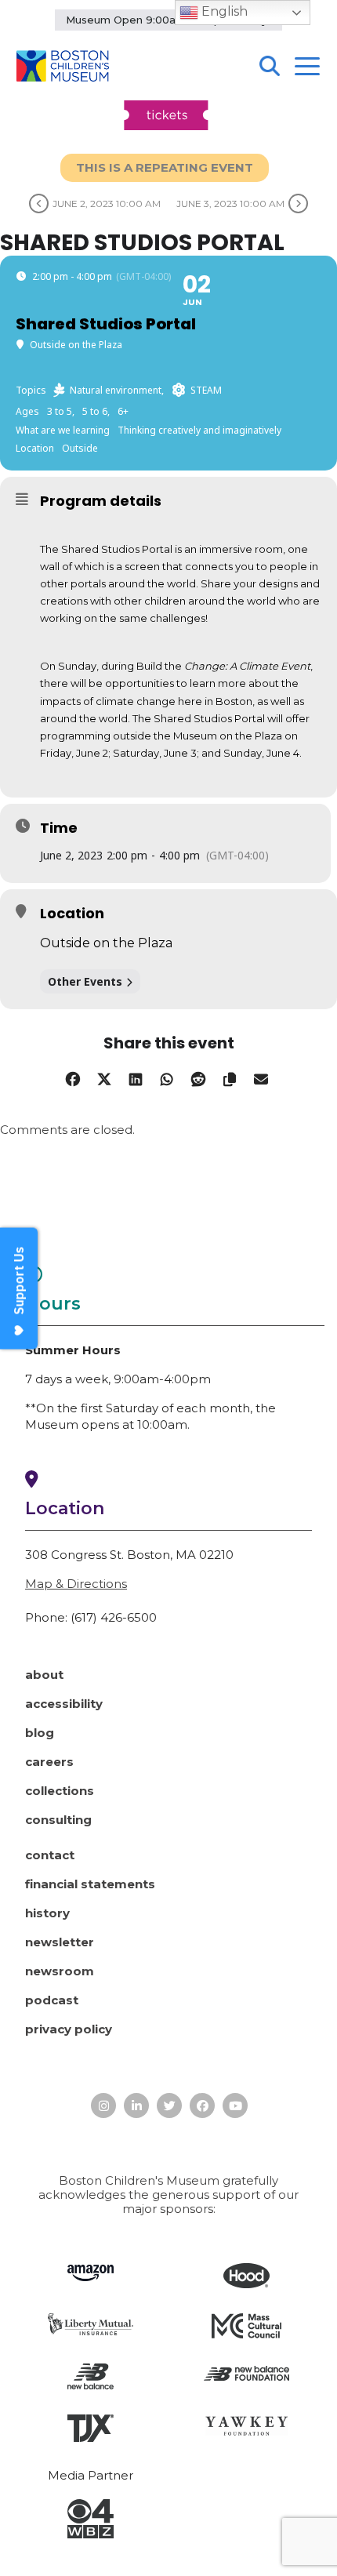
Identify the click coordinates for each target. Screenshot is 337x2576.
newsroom (60, 1971)
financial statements (90, 1884)
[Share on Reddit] (198, 1076)
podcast (52, 2000)
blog (40, 1733)
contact (50, 1855)
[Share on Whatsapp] (167, 1076)
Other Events (85, 981)
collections (60, 1791)
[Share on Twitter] (104, 1076)
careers (49, 1762)
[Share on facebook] (72, 1076)
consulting (58, 1820)
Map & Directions (76, 1584)
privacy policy (69, 2029)
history (47, 1913)
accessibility (64, 1704)
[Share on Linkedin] (135, 1076)
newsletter (60, 1942)
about (44, 1675)
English (223, 11)
